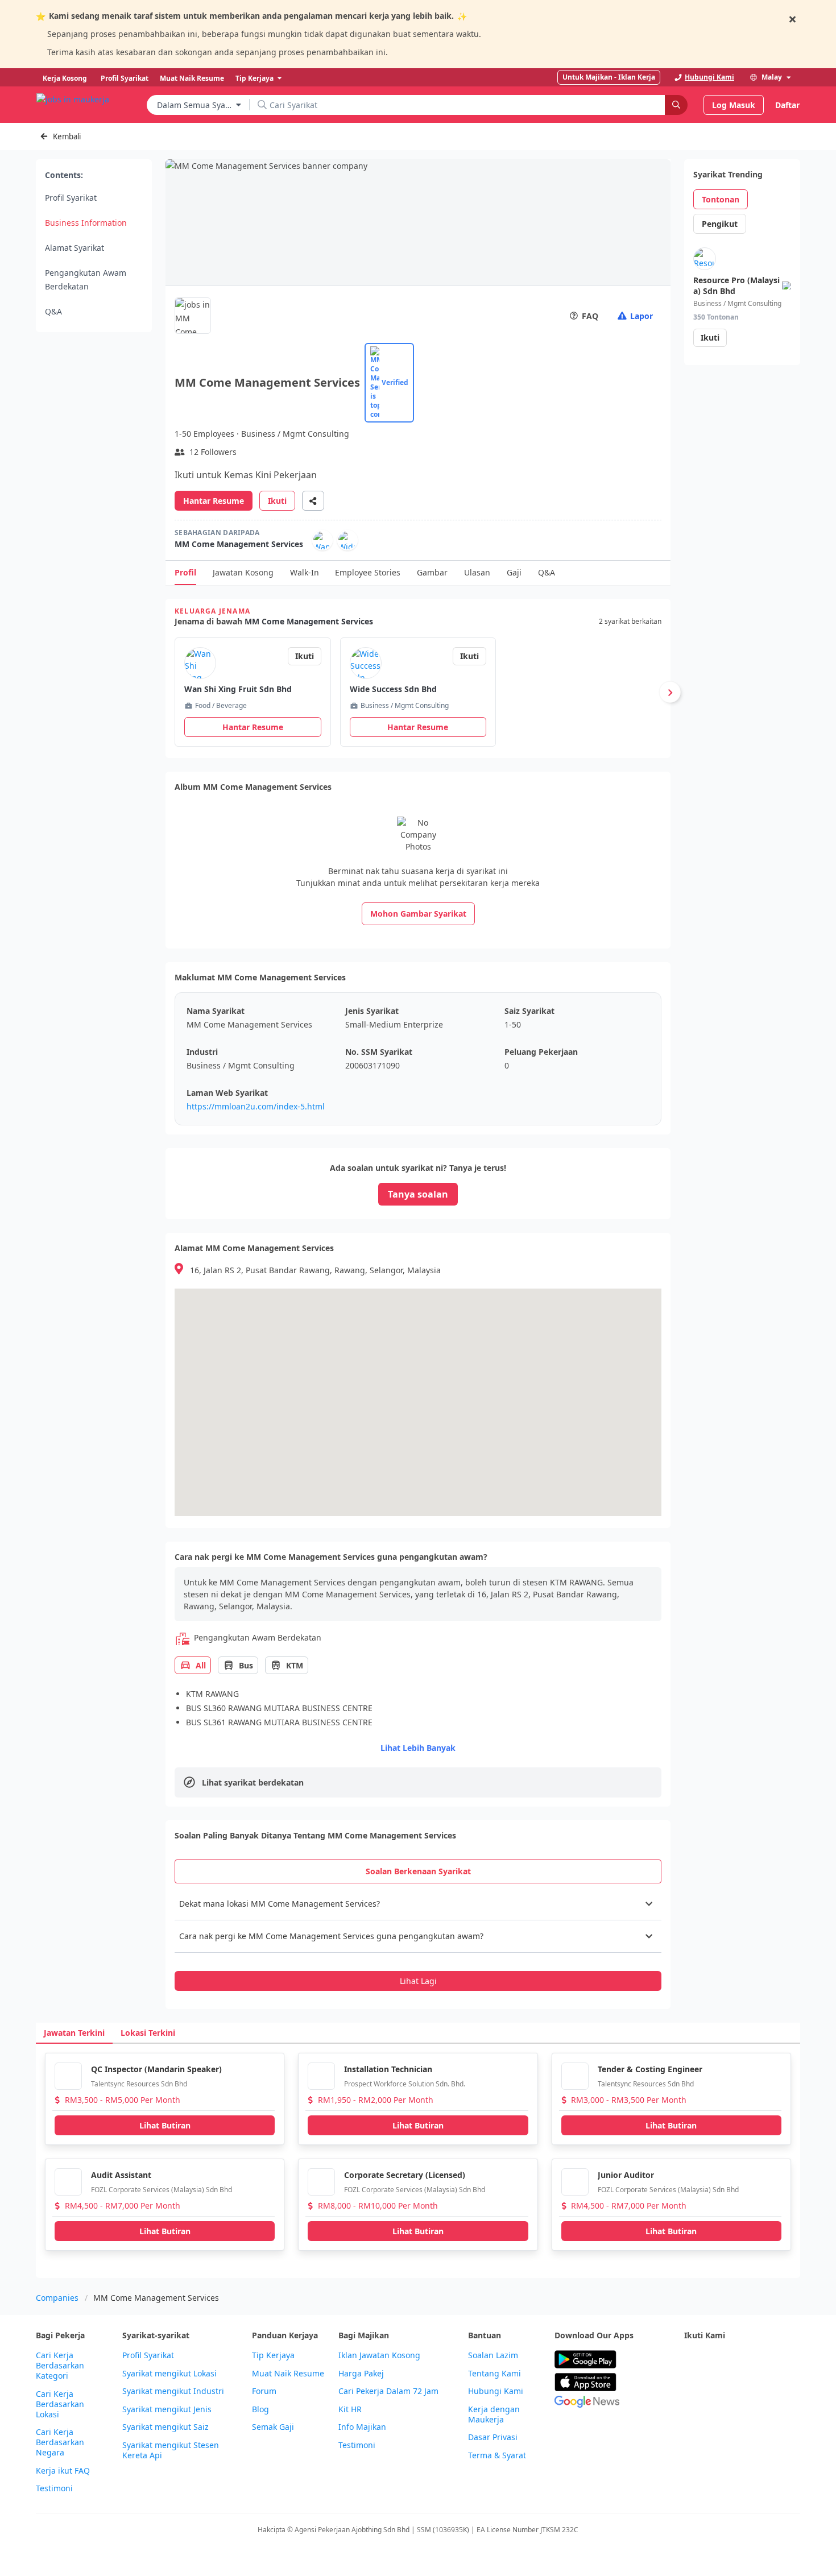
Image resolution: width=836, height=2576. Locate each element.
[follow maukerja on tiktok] (691, 2387)
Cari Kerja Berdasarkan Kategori (60, 2366)
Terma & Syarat (497, 2455)
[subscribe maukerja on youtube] (741, 2360)
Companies (57, 2298)
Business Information (86, 223)
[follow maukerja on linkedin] (791, 2360)
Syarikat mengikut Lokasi (169, 2374)
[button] (418, 1904)
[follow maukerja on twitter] (716, 2360)
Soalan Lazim (493, 2355)
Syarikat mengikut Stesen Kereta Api (171, 2450)
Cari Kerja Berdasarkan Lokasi (60, 2404)
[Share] (313, 501)
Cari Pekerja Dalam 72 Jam (388, 2391)
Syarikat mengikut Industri (173, 2391)
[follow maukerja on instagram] (766, 2360)
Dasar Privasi (493, 2437)
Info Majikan (362, 2427)
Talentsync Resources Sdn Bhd (139, 2084)
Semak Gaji (273, 2427)
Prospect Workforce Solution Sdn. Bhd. (405, 2084)
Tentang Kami (494, 2374)
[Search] (676, 105)
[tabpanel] (418, 1939)
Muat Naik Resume (288, 2374)
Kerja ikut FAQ (63, 2471)
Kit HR (350, 2409)
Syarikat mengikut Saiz (165, 2427)
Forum (264, 2391)
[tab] (418, 1871)
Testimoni (54, 2488)
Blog (260, 2409)
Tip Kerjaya (273, 2355)
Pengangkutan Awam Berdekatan (86, 279)
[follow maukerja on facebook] (691, 2360)
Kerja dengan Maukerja (494, 2415)
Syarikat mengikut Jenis (167, 2409)
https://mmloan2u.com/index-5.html (256, 1106)
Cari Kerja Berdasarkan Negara (60, 2442)
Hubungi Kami (496, 2391)
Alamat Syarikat (75, 248)
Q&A (53, 311)
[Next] (670, 692)
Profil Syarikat (71, 198)
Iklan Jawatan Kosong (379, 2355)
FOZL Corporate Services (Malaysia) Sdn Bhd (162, 2190)
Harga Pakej (361, 2374)
